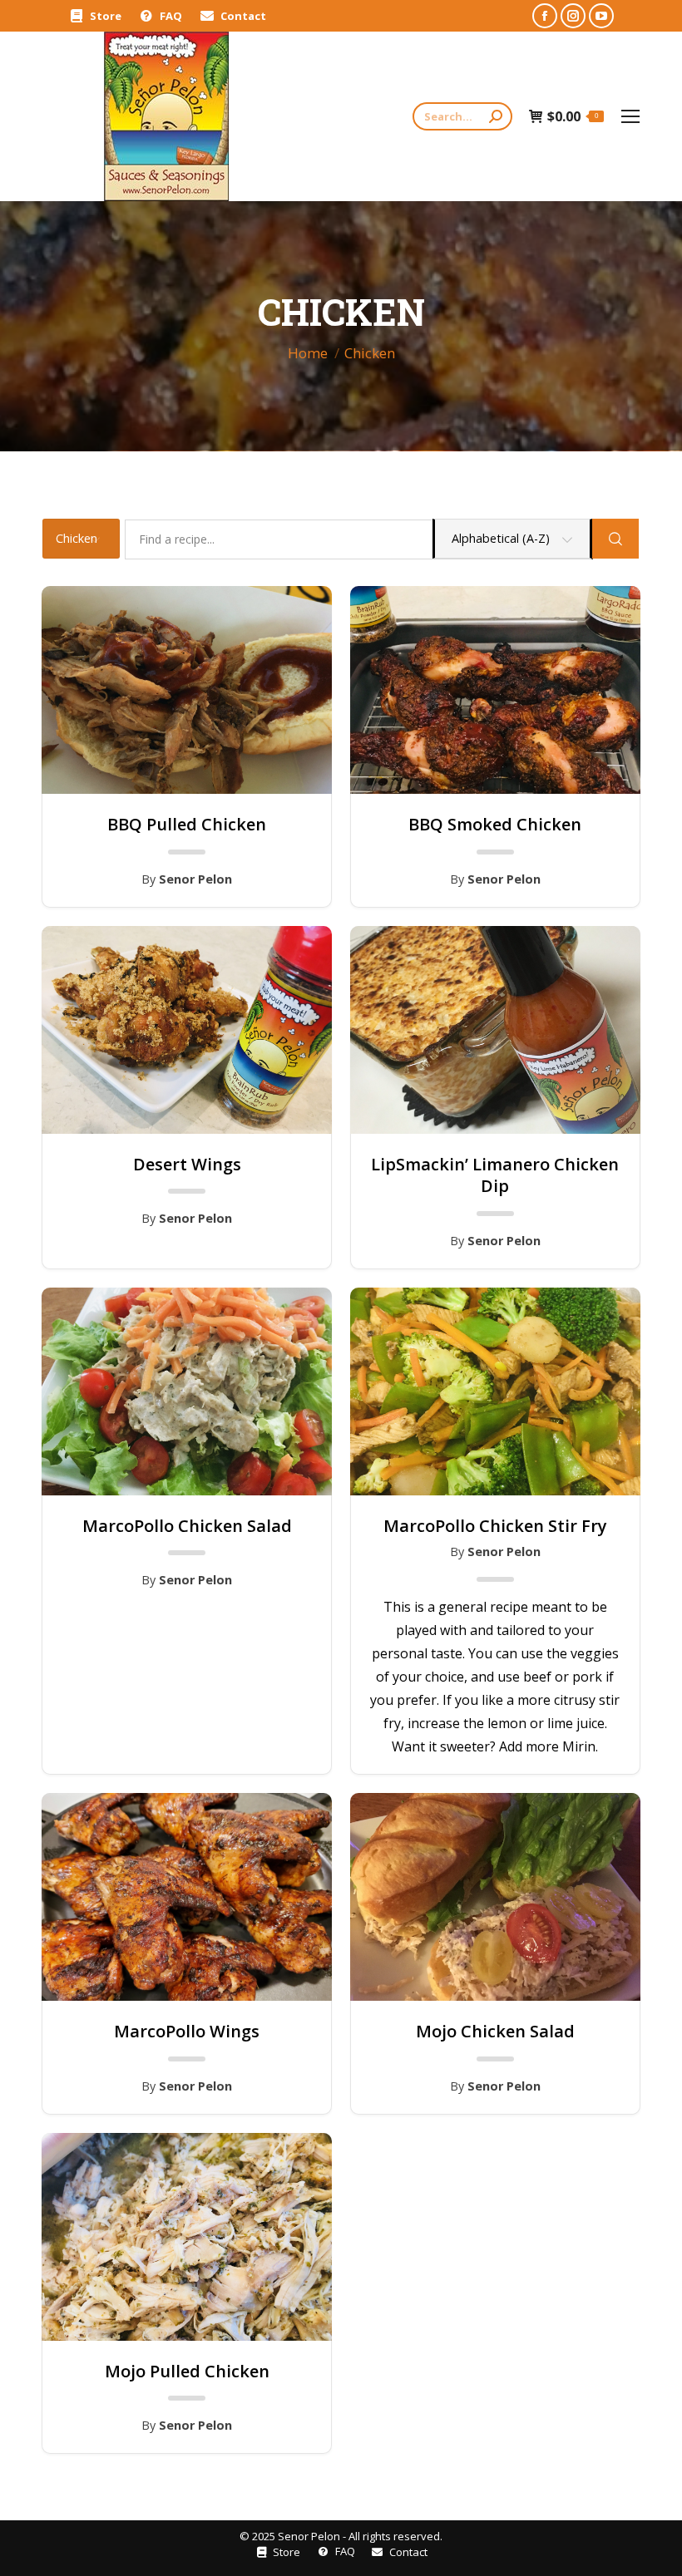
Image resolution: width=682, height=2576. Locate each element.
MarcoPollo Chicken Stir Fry (495, 1526)
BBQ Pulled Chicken (187, 825)
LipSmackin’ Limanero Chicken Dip (495, 1175)
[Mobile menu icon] (630, 116)
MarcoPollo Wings (187, 2032)
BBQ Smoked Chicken (495, 825)
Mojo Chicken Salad (495, 2032)
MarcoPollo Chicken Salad (187, 1526)
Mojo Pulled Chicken (187, 2372)
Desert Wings (187, 1165)
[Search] (496, 116)
